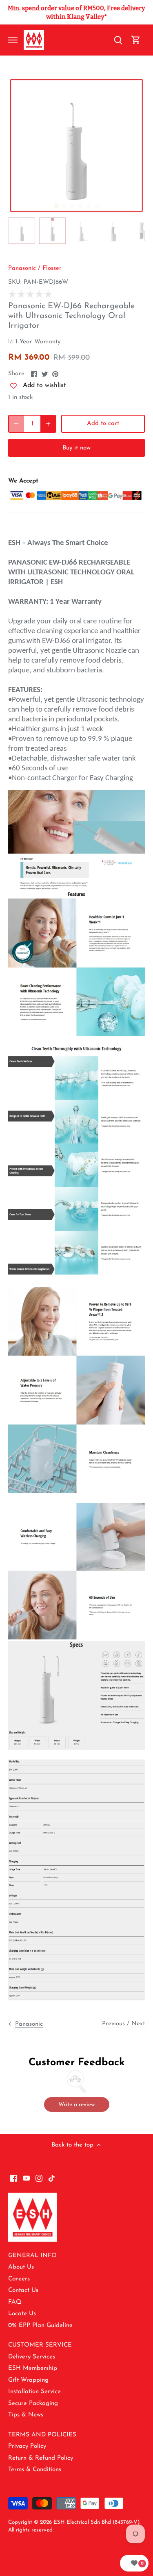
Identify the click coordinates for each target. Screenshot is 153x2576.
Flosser (52, 268)
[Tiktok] (52, 2178)
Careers (19, 2279)
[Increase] (48, 424)
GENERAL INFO (32, 2256)
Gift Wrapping (28, 2380)
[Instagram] (39, 2178)
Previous (113, 2024)
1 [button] (56, 206)
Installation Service (34, 2392)
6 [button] (97, 206)
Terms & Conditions (35, 2470)
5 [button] (89, 206)
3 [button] (73, 206)
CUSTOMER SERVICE (40, 2345)
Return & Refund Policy (41, 2458)
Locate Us (22, 2314)
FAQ (15, 2302)
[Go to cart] (136, 40)
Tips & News (26, 2415)
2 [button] (64, 206)
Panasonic (22, 268)
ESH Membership (33, 2368)
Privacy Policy (27, 2446)
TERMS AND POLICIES (42, 2435)
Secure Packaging (33, 2404)
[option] (76, 146)
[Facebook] (14, 2178)
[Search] (118, 40)
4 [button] (81, 206)
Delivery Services (32, 2357)
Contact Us (23, 2290)
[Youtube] (26, 2178)
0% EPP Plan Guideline (40, 2326)
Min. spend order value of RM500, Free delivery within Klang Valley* (76, 12)
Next (138, 2024)
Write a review (76, 2105)
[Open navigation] (13, 40)
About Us (21, 2267)
